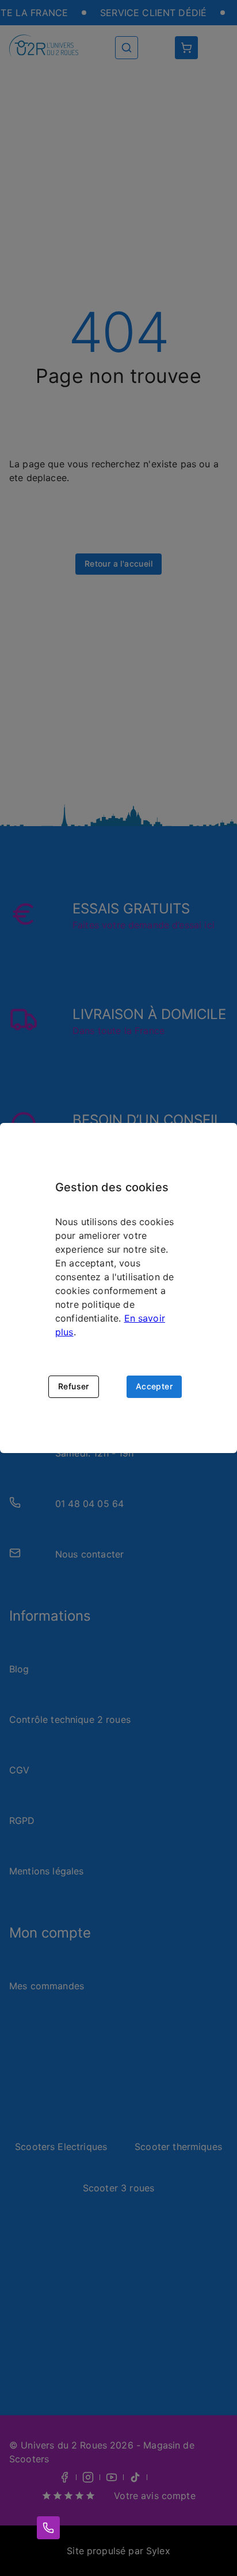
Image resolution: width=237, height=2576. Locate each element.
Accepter (154, 1386)
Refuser (74, 1386)
